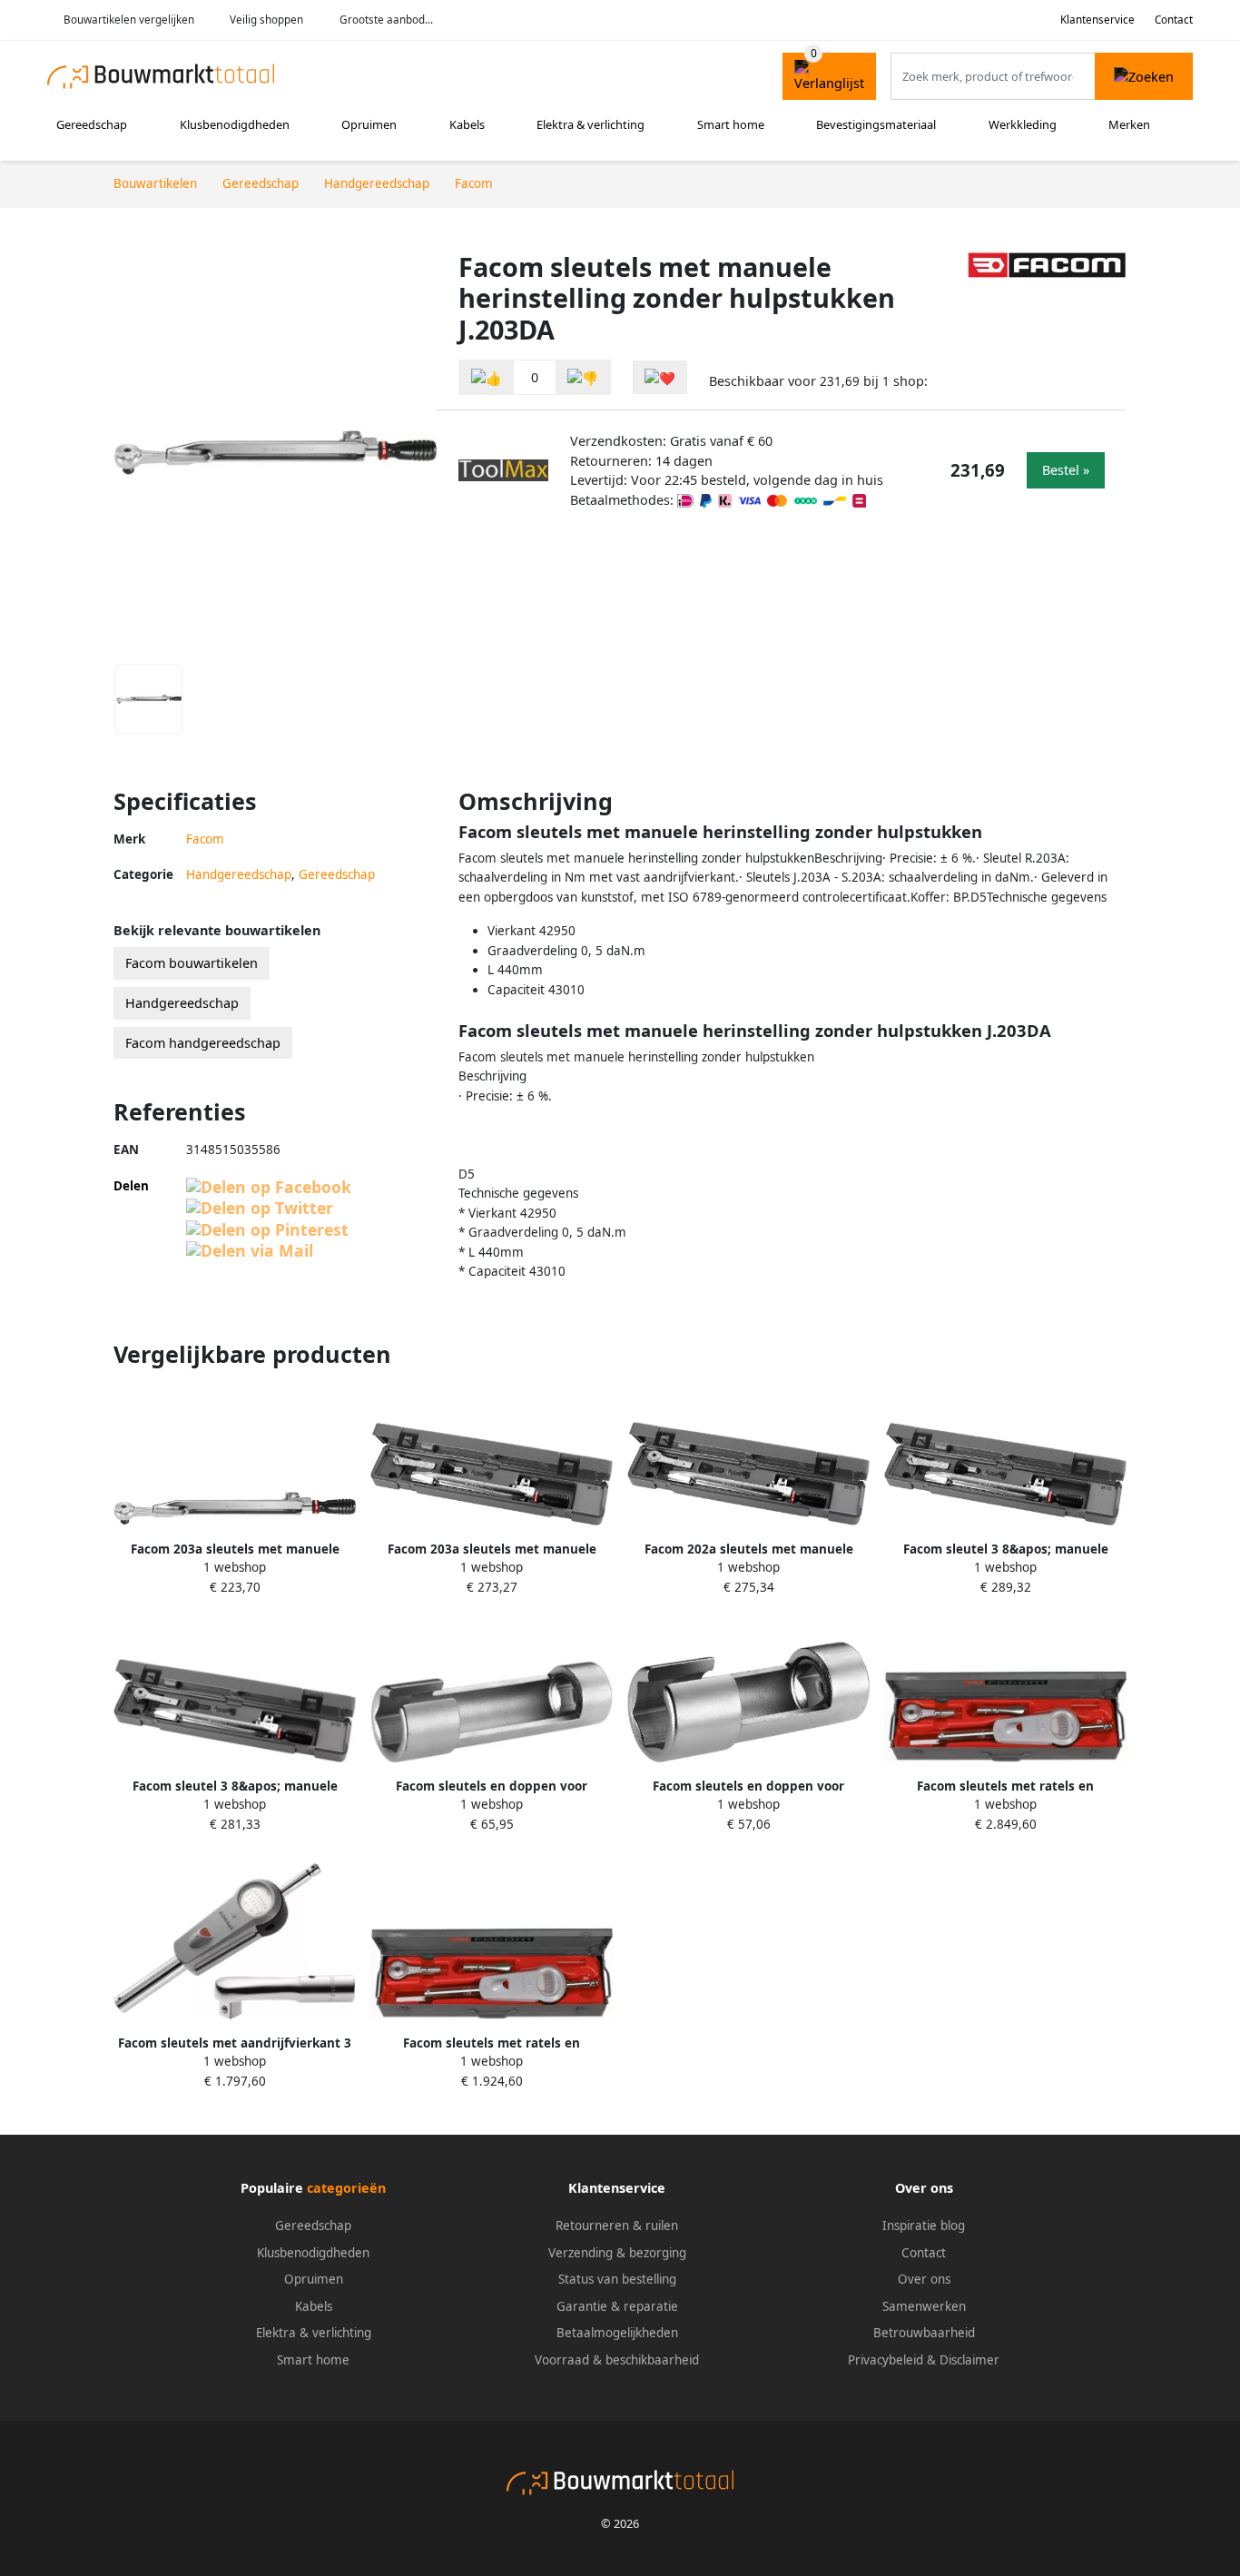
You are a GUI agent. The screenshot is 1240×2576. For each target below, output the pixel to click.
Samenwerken (924, 2306)
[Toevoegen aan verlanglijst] (660, 377)
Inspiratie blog (924, 2226)
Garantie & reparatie (617, 2306)
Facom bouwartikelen (192, 963)
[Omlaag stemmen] (583, 377)
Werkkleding (1023, 124)
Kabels (467, 124)
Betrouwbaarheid (924, 2333)
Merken (1129, 124)
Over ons (924, 2279)
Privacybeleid (886, 2360)
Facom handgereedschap (203, 1043)
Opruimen (369, 124)
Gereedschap (92, 124)
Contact (1174, 20)
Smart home (731, 124)
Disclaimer (969, 2360)
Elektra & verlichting (590, 124)
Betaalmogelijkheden (617, 2333)
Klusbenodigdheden (235, 124)
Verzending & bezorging (617, 2253)
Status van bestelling (617, 2279)
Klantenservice (1097, 20)
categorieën (346, 2188)
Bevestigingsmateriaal (876, 124)
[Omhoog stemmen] (487, 377)
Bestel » (1066, 470)
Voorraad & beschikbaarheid (617, 2360)
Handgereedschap (239, 874)
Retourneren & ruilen (617, 2226)
